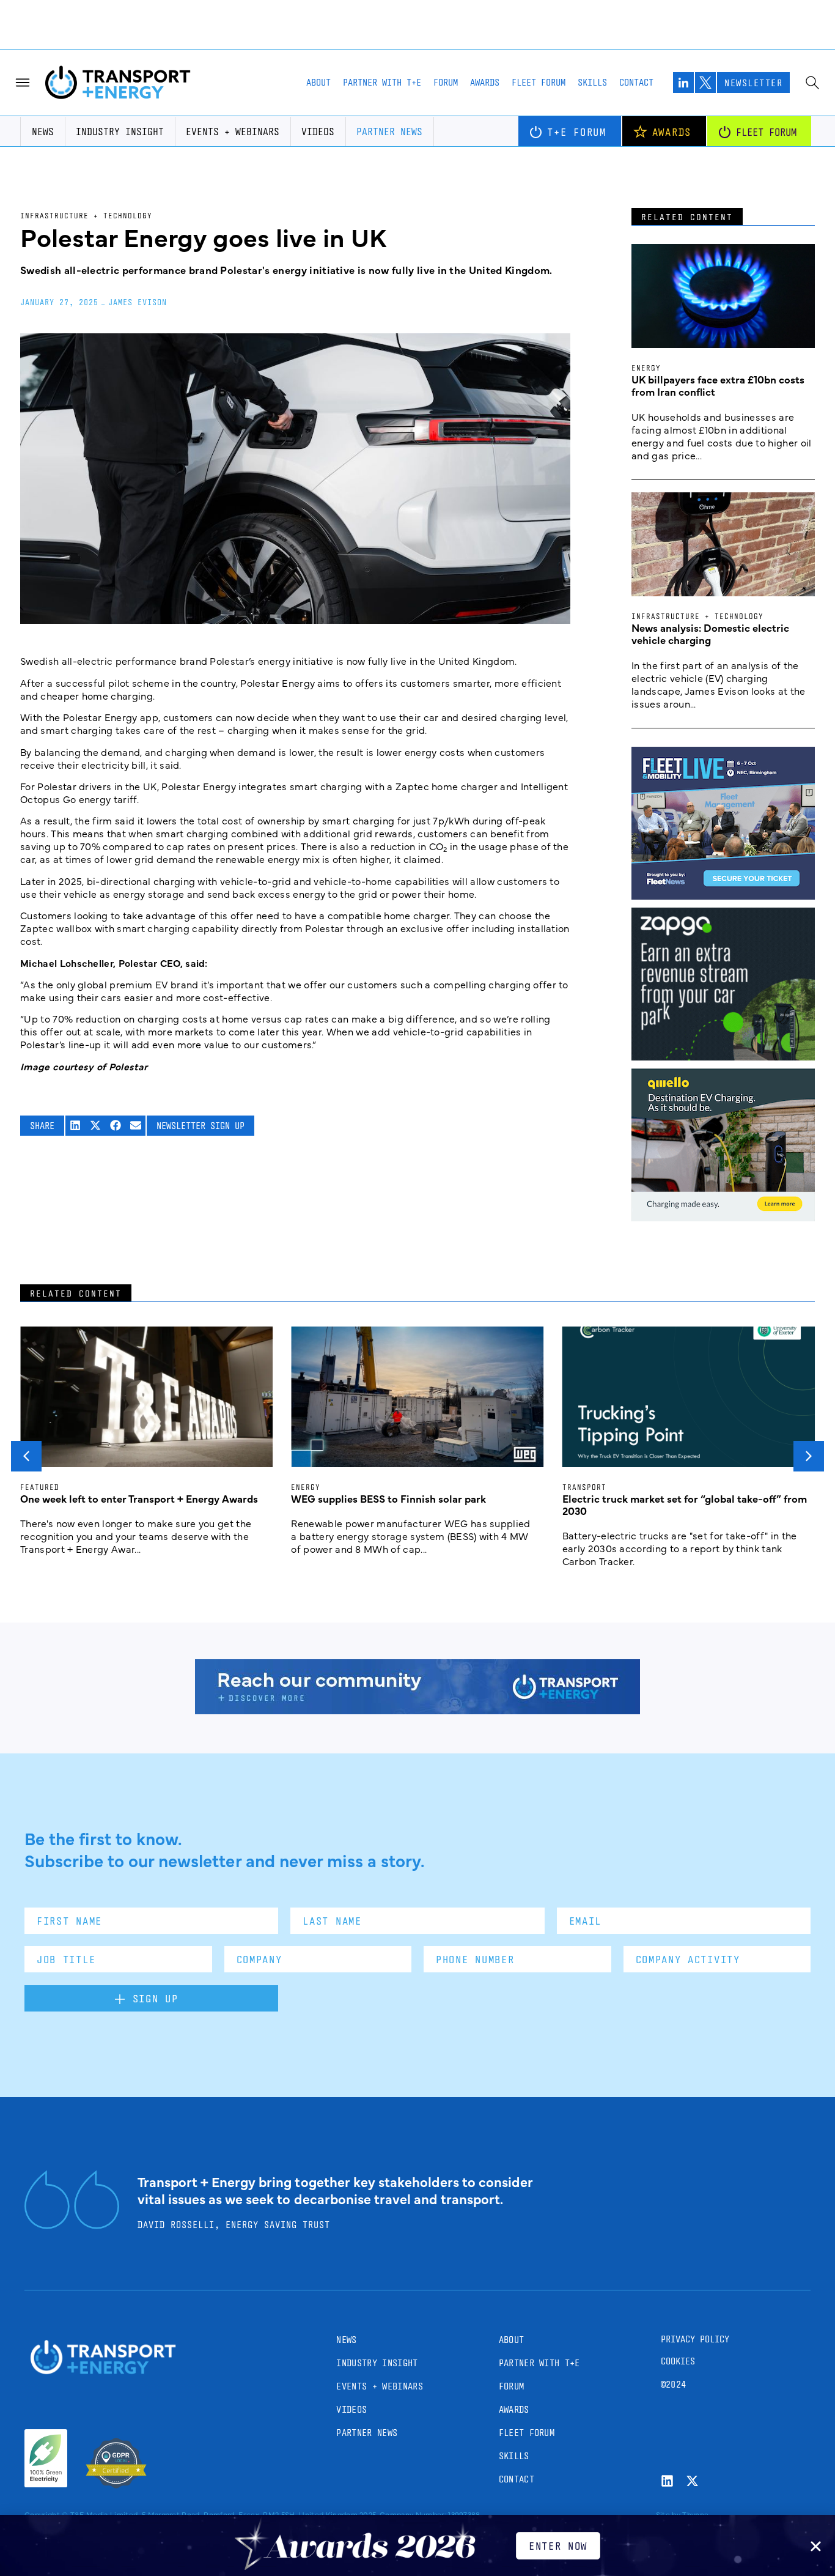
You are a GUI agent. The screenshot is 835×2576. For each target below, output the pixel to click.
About (318, 82)
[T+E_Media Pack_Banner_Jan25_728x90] (417, 1710)
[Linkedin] (667, 2481)
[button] (75, 1126)
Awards (485, 82)
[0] (723, 1217)
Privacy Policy (695, 2339)
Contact (636, 82)
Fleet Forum (539, 82)
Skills (592, 82)
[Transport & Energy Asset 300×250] (723, 895)
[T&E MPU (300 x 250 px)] (723, 1056)
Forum (446, 82)
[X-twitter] (692, 2481)
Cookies (678, 2361)
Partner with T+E (382, 82)
